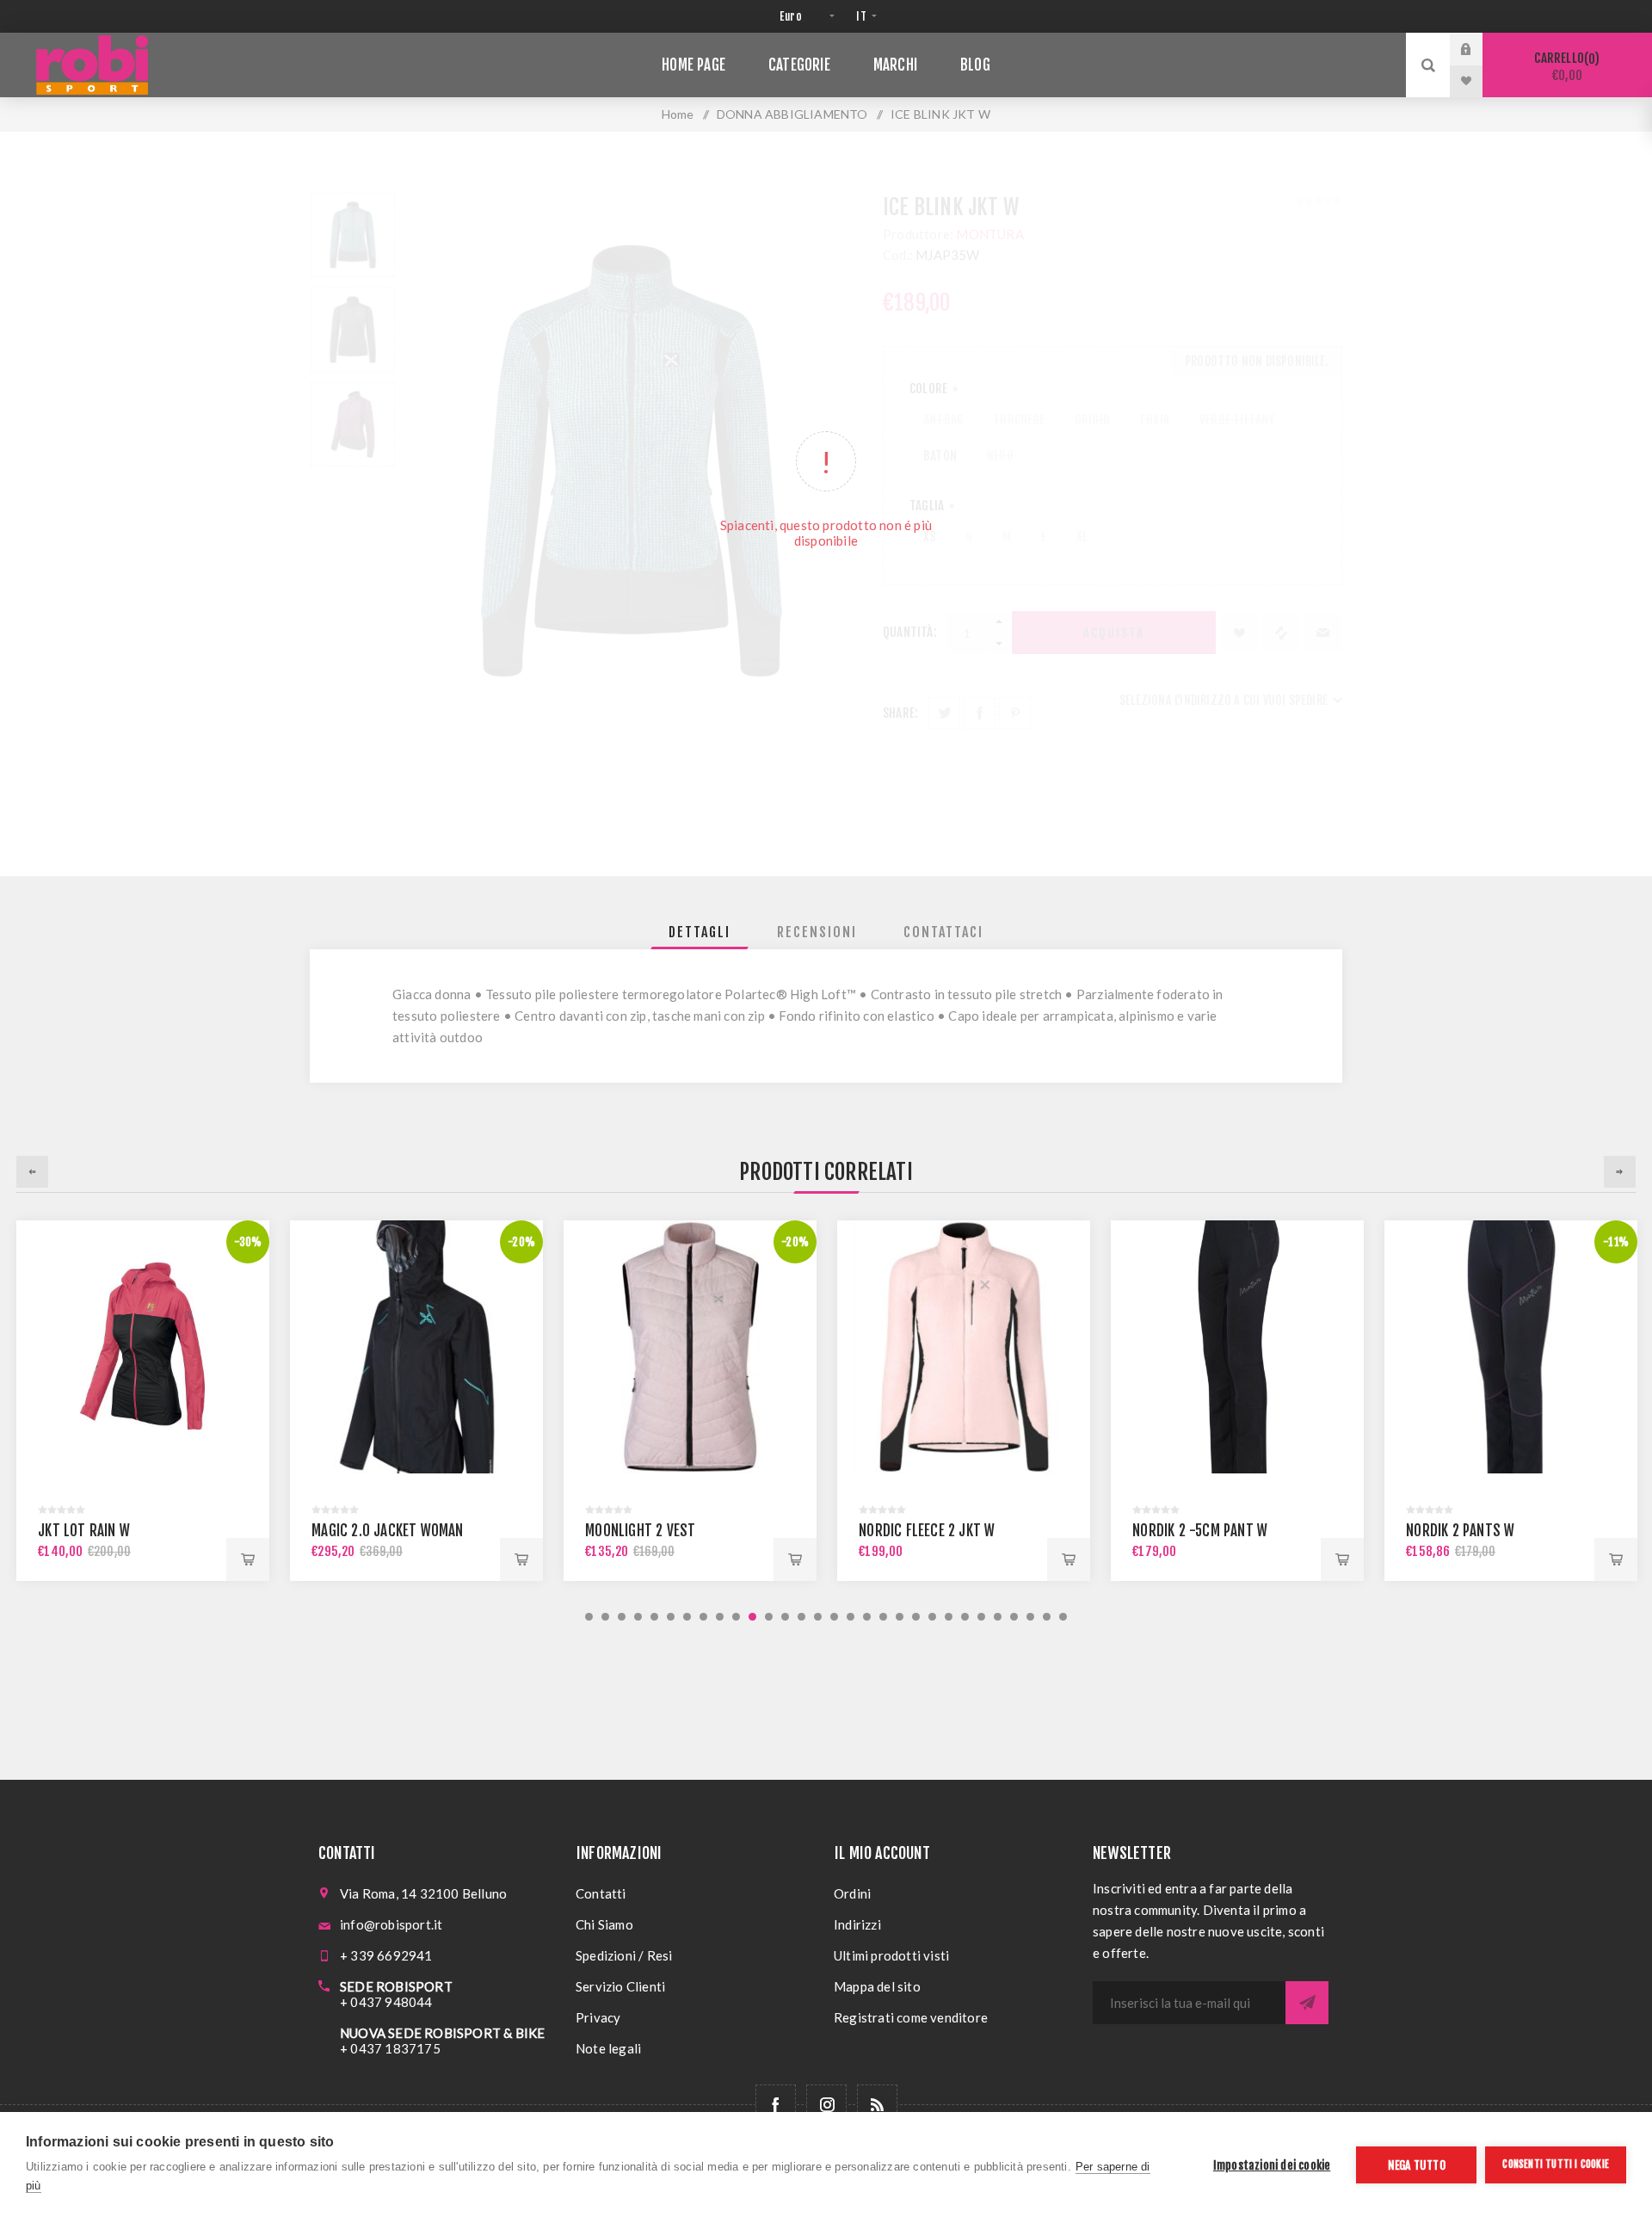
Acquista (248, 1559)
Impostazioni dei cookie (1272, 2165)
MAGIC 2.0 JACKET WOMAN (387, 1531)
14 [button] (801, 1617)
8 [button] (703, 1617)
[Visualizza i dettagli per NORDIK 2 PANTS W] (1511, 1347)
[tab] (700, 932)
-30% (248, 1242)
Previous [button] (32, 1172)
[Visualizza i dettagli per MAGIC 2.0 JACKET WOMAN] (416, 1347)
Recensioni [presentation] (817, 932)
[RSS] (877, 2105)
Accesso (1479, 49)
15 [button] (818, 1617)
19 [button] (883, 1617)
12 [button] (769, 1617)
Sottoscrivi (1307, 2003)
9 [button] (720, 1617)
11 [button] (752, 1617)
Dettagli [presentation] (700, 932)
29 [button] (1047, 1617)
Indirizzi (857, 1924)
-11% (1616, 1242)
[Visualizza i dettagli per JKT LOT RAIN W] (143, 1347)
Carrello (1564, 67)
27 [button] (1014, 1617)
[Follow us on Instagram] (826, 2105)
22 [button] (932, 1617)
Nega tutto (1417, 2165)
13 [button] (785, 1617)
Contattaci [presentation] (943, 932)
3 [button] (622, 1617)
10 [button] (736, 1617)
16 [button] (834, 1617)
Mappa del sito (877, 1986)
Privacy (598, 2017)
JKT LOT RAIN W (84, 1531)
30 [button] (1063, 1617)
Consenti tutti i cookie (1556, 2164)
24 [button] (965, 1617)
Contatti (601, 1893)
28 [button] (1030, 1617)
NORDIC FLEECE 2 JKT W (927, 1531)
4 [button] (638, 1617)
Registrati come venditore (911, 2017)
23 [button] (949, 1617)
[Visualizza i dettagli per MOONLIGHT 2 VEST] (690, 1347)
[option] (143, 1401)
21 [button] (916, 1617)
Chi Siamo (604, 1924)
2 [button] (605, 1617)
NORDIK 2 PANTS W (1460, 1531)
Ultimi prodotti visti (891, 1955)
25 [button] (981, 1617)
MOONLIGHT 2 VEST (640, 1531)
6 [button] (671, 1617)
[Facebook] (776, 2105)
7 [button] (687, 1617)
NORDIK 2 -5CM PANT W (1200, 1531)
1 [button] (589, 1617)
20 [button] (900, 1617)
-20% (521, 1242)
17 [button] (851, 1617)
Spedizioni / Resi (624, 1955)
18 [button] (867, 1617)
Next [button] (1620, 1172)
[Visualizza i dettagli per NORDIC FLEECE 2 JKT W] (964, 1347)
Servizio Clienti (620, 1986)
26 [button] (998, 1617)
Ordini (852, 1893)
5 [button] (654, 1617)
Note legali (608, 2048)
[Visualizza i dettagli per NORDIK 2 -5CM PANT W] (1237, 1347)
